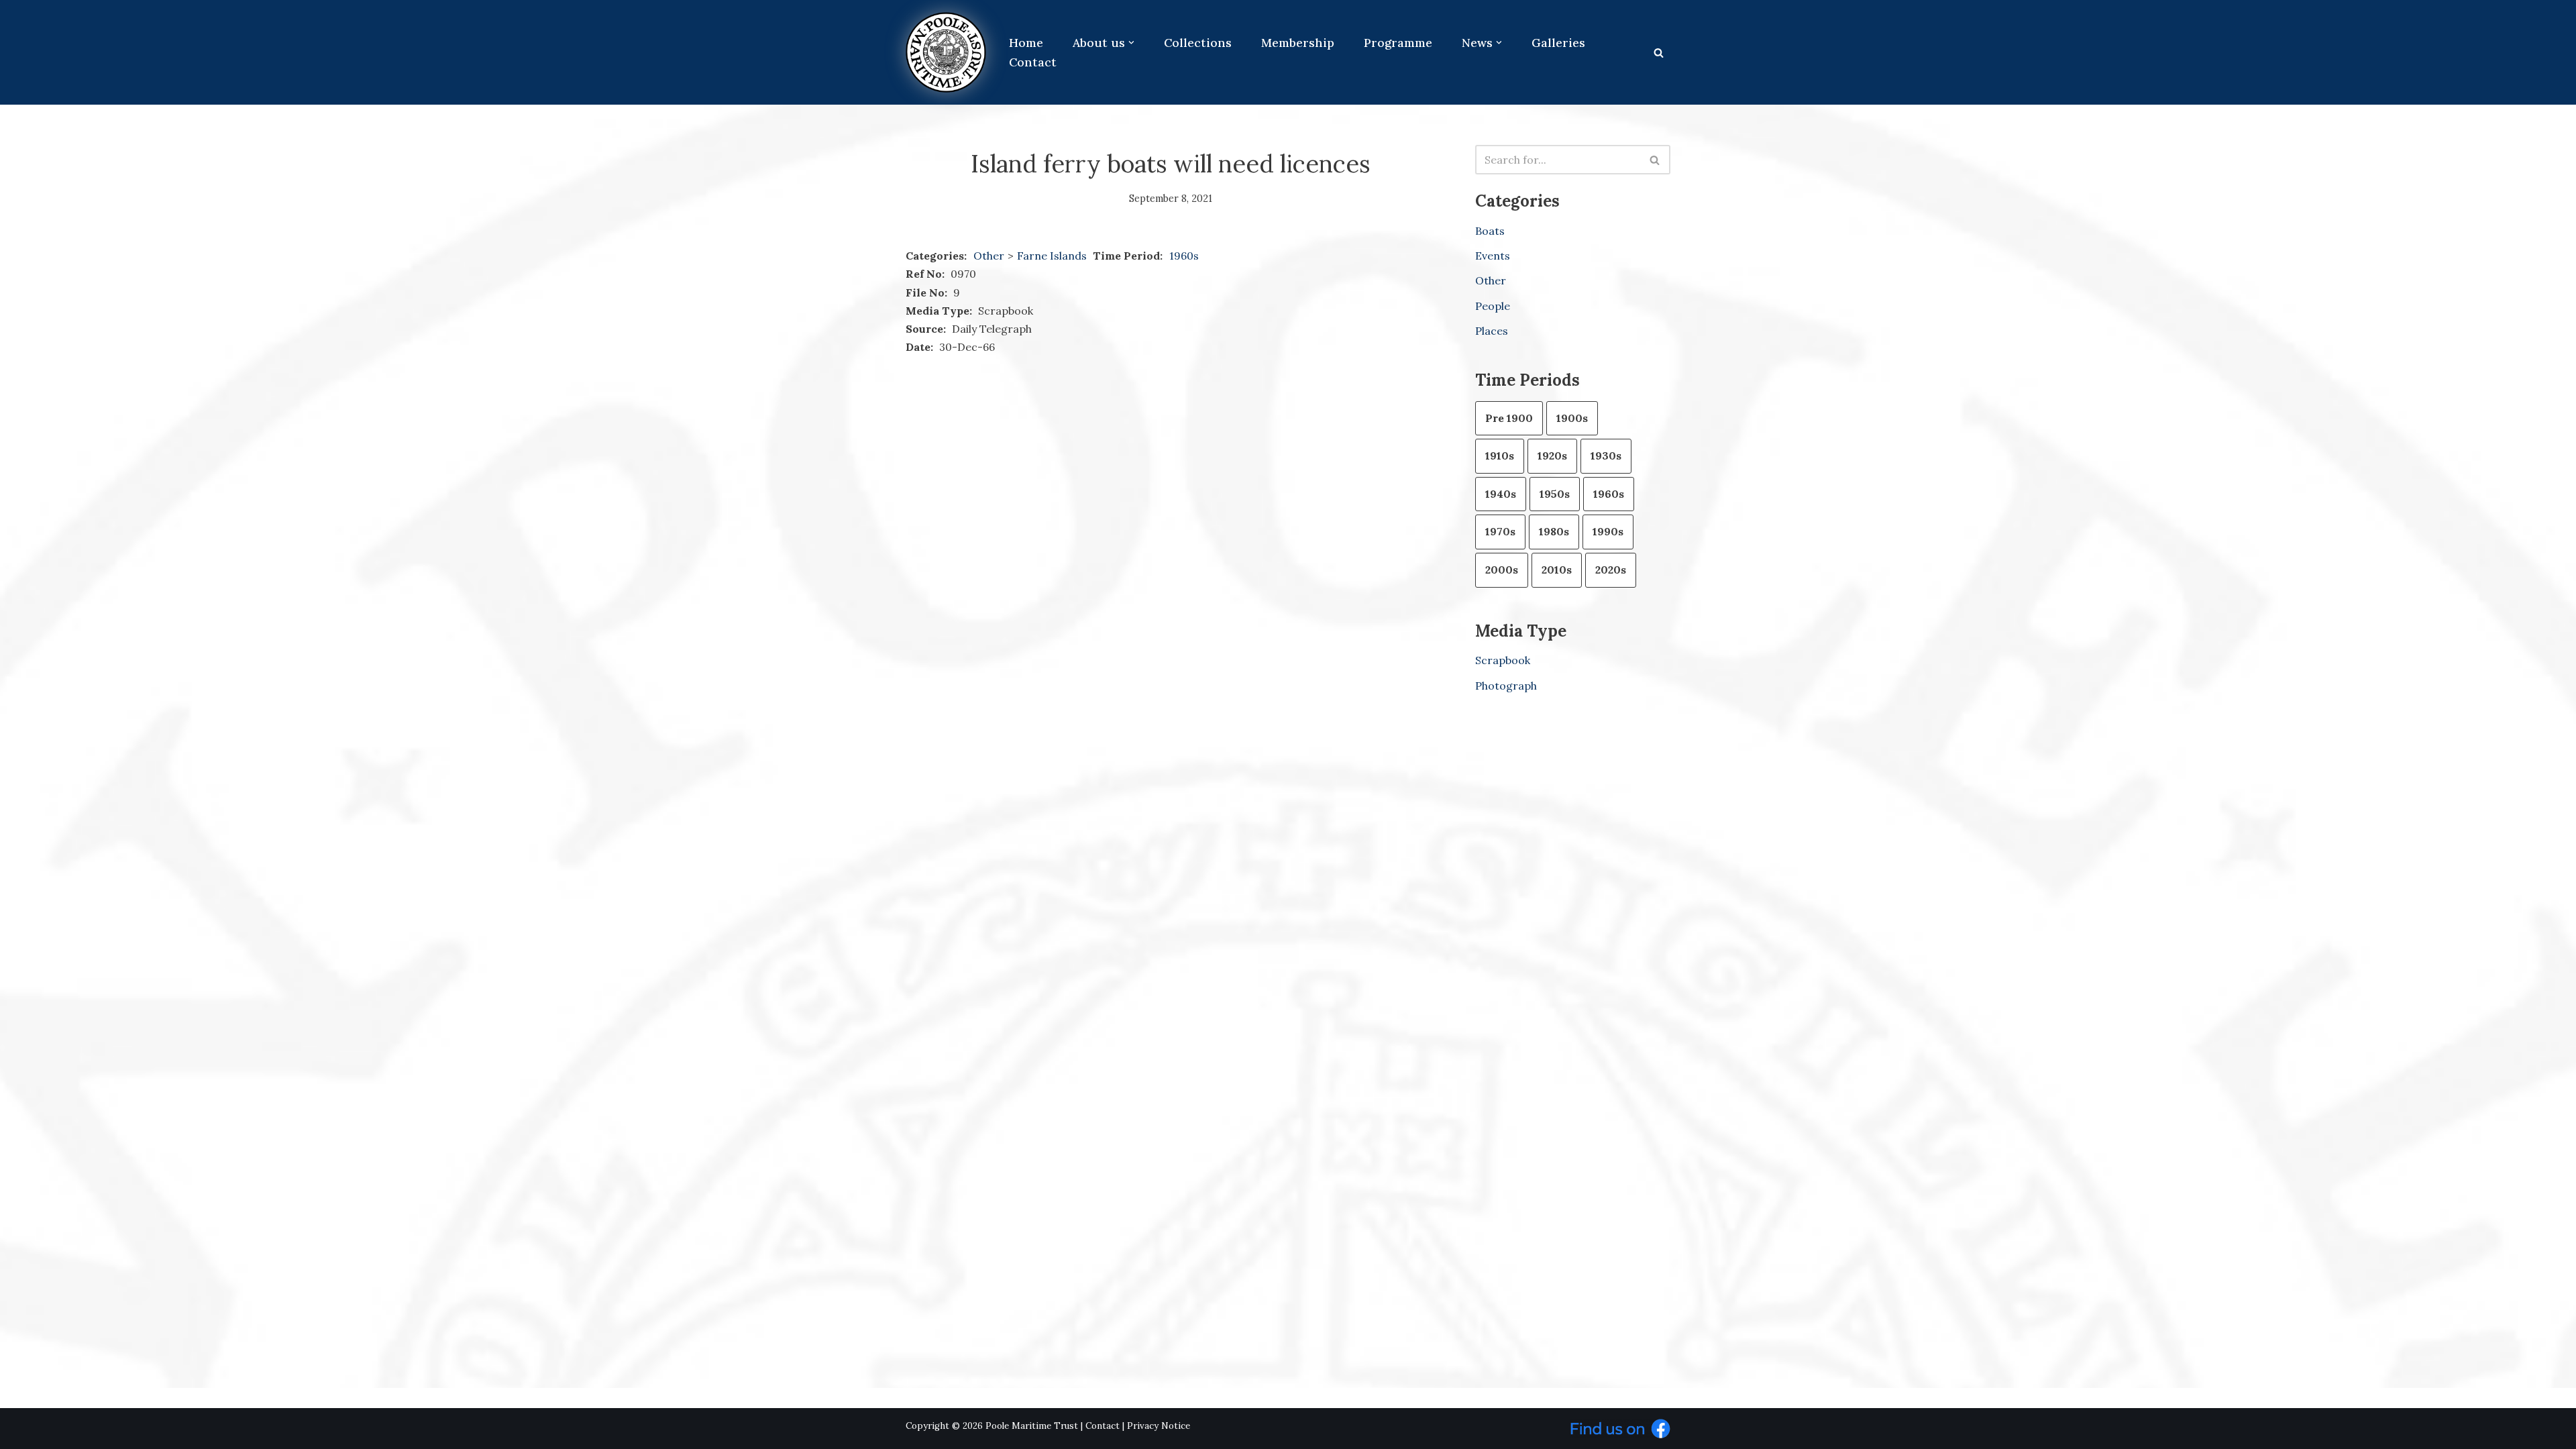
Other (989, 256)
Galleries (1558, 43)
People (1493, 306)
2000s (1502, 570)
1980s (1554, 531)
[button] (1131, 43)
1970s (1500, 531)
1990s (1608, 531)
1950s (1555, 494)
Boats (1490, 231)
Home (1026, 43)
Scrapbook (1503, 660)
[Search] (1659, 53)
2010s (1557, 570)
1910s (1500, 455)
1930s (1606, 455)
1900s (1572, 418)
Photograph (1506, 686)
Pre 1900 (1509, 418)
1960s (1184, 256)
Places (1492, 331)
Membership (1298, 43)
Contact (1033, 62)
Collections (1198, 43)
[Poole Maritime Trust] (946, 52)
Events (1493, 256)
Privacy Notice (1159, 1426)
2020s (1611, 570)
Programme (1398, 43)
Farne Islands (1053, 256)
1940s (1501, 494)
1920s (1552, 455)
